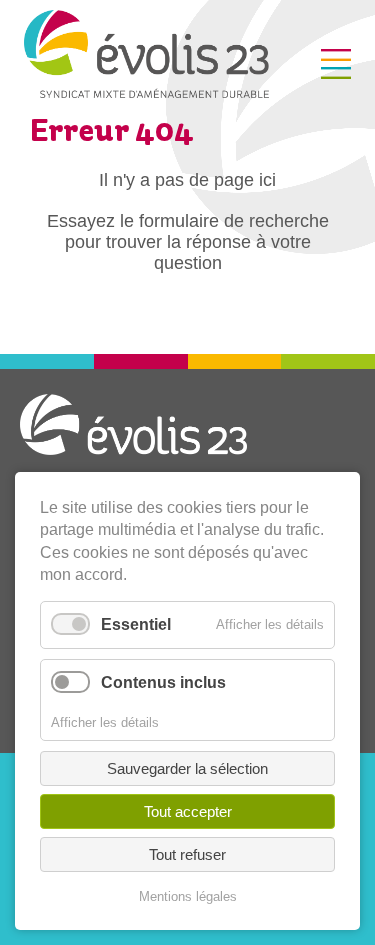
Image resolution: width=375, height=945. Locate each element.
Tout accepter (188, 811)
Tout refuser (187, 854)
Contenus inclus (163, 682)
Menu (336, 64)
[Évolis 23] (146, 92)
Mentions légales (188, 896)
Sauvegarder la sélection (187, 768)
